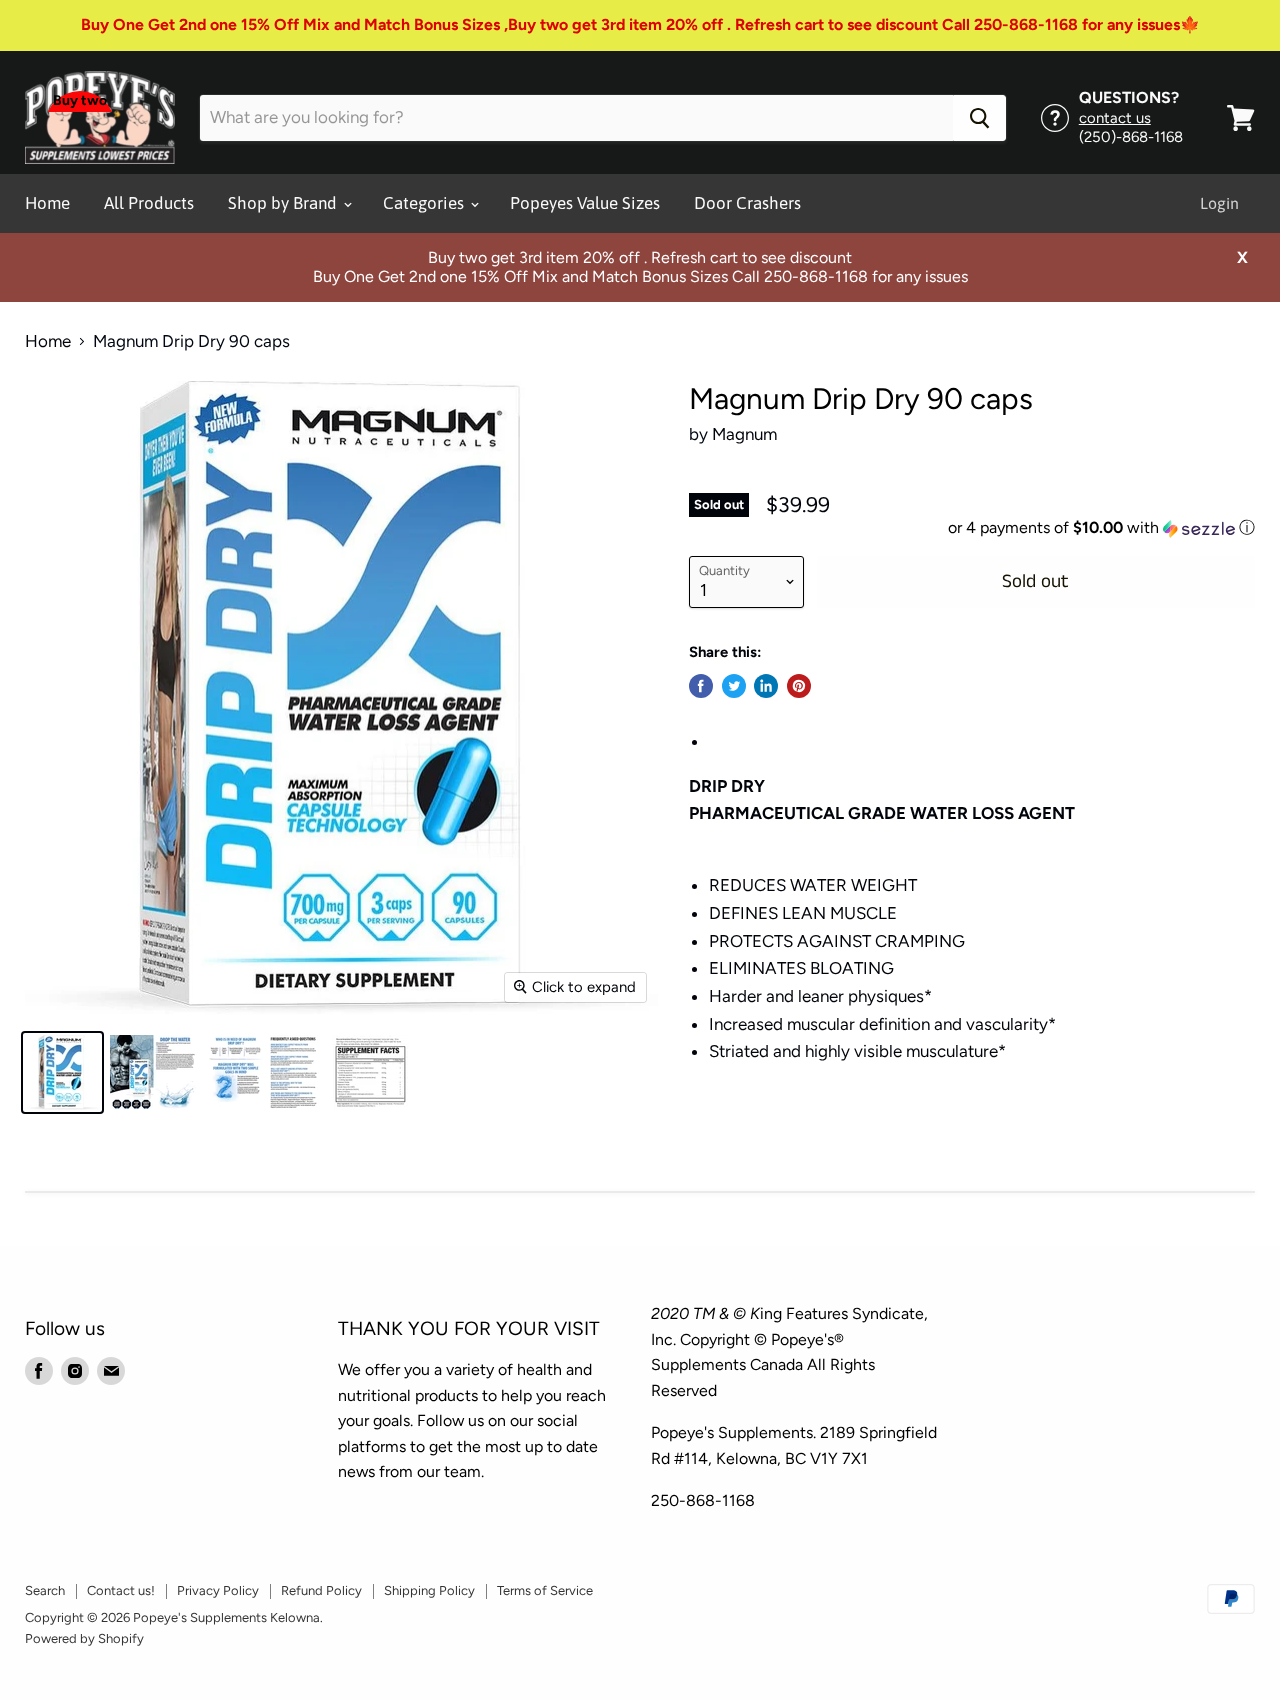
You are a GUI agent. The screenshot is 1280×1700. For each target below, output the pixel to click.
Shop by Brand (284, 203)
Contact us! (121, 1590)
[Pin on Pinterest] (799, 686)
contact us (1115, 118)
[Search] (979, 118)
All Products (149, 203)
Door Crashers (747, 203)
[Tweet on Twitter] (734, 686)
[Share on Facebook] (701, 686)
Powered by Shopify (84, 1638)
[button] (972, 528)
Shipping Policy (429, 1590)
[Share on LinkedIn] (766, 686)
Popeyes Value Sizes (585, 203)
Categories (425, 203)
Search (45, 1590)
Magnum (744, 434)
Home (47, 203)
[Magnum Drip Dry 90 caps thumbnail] (62, 1072)
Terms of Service (545, 1590)
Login (1219, 203)
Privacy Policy (218, 1590)
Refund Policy (321, 1590)
